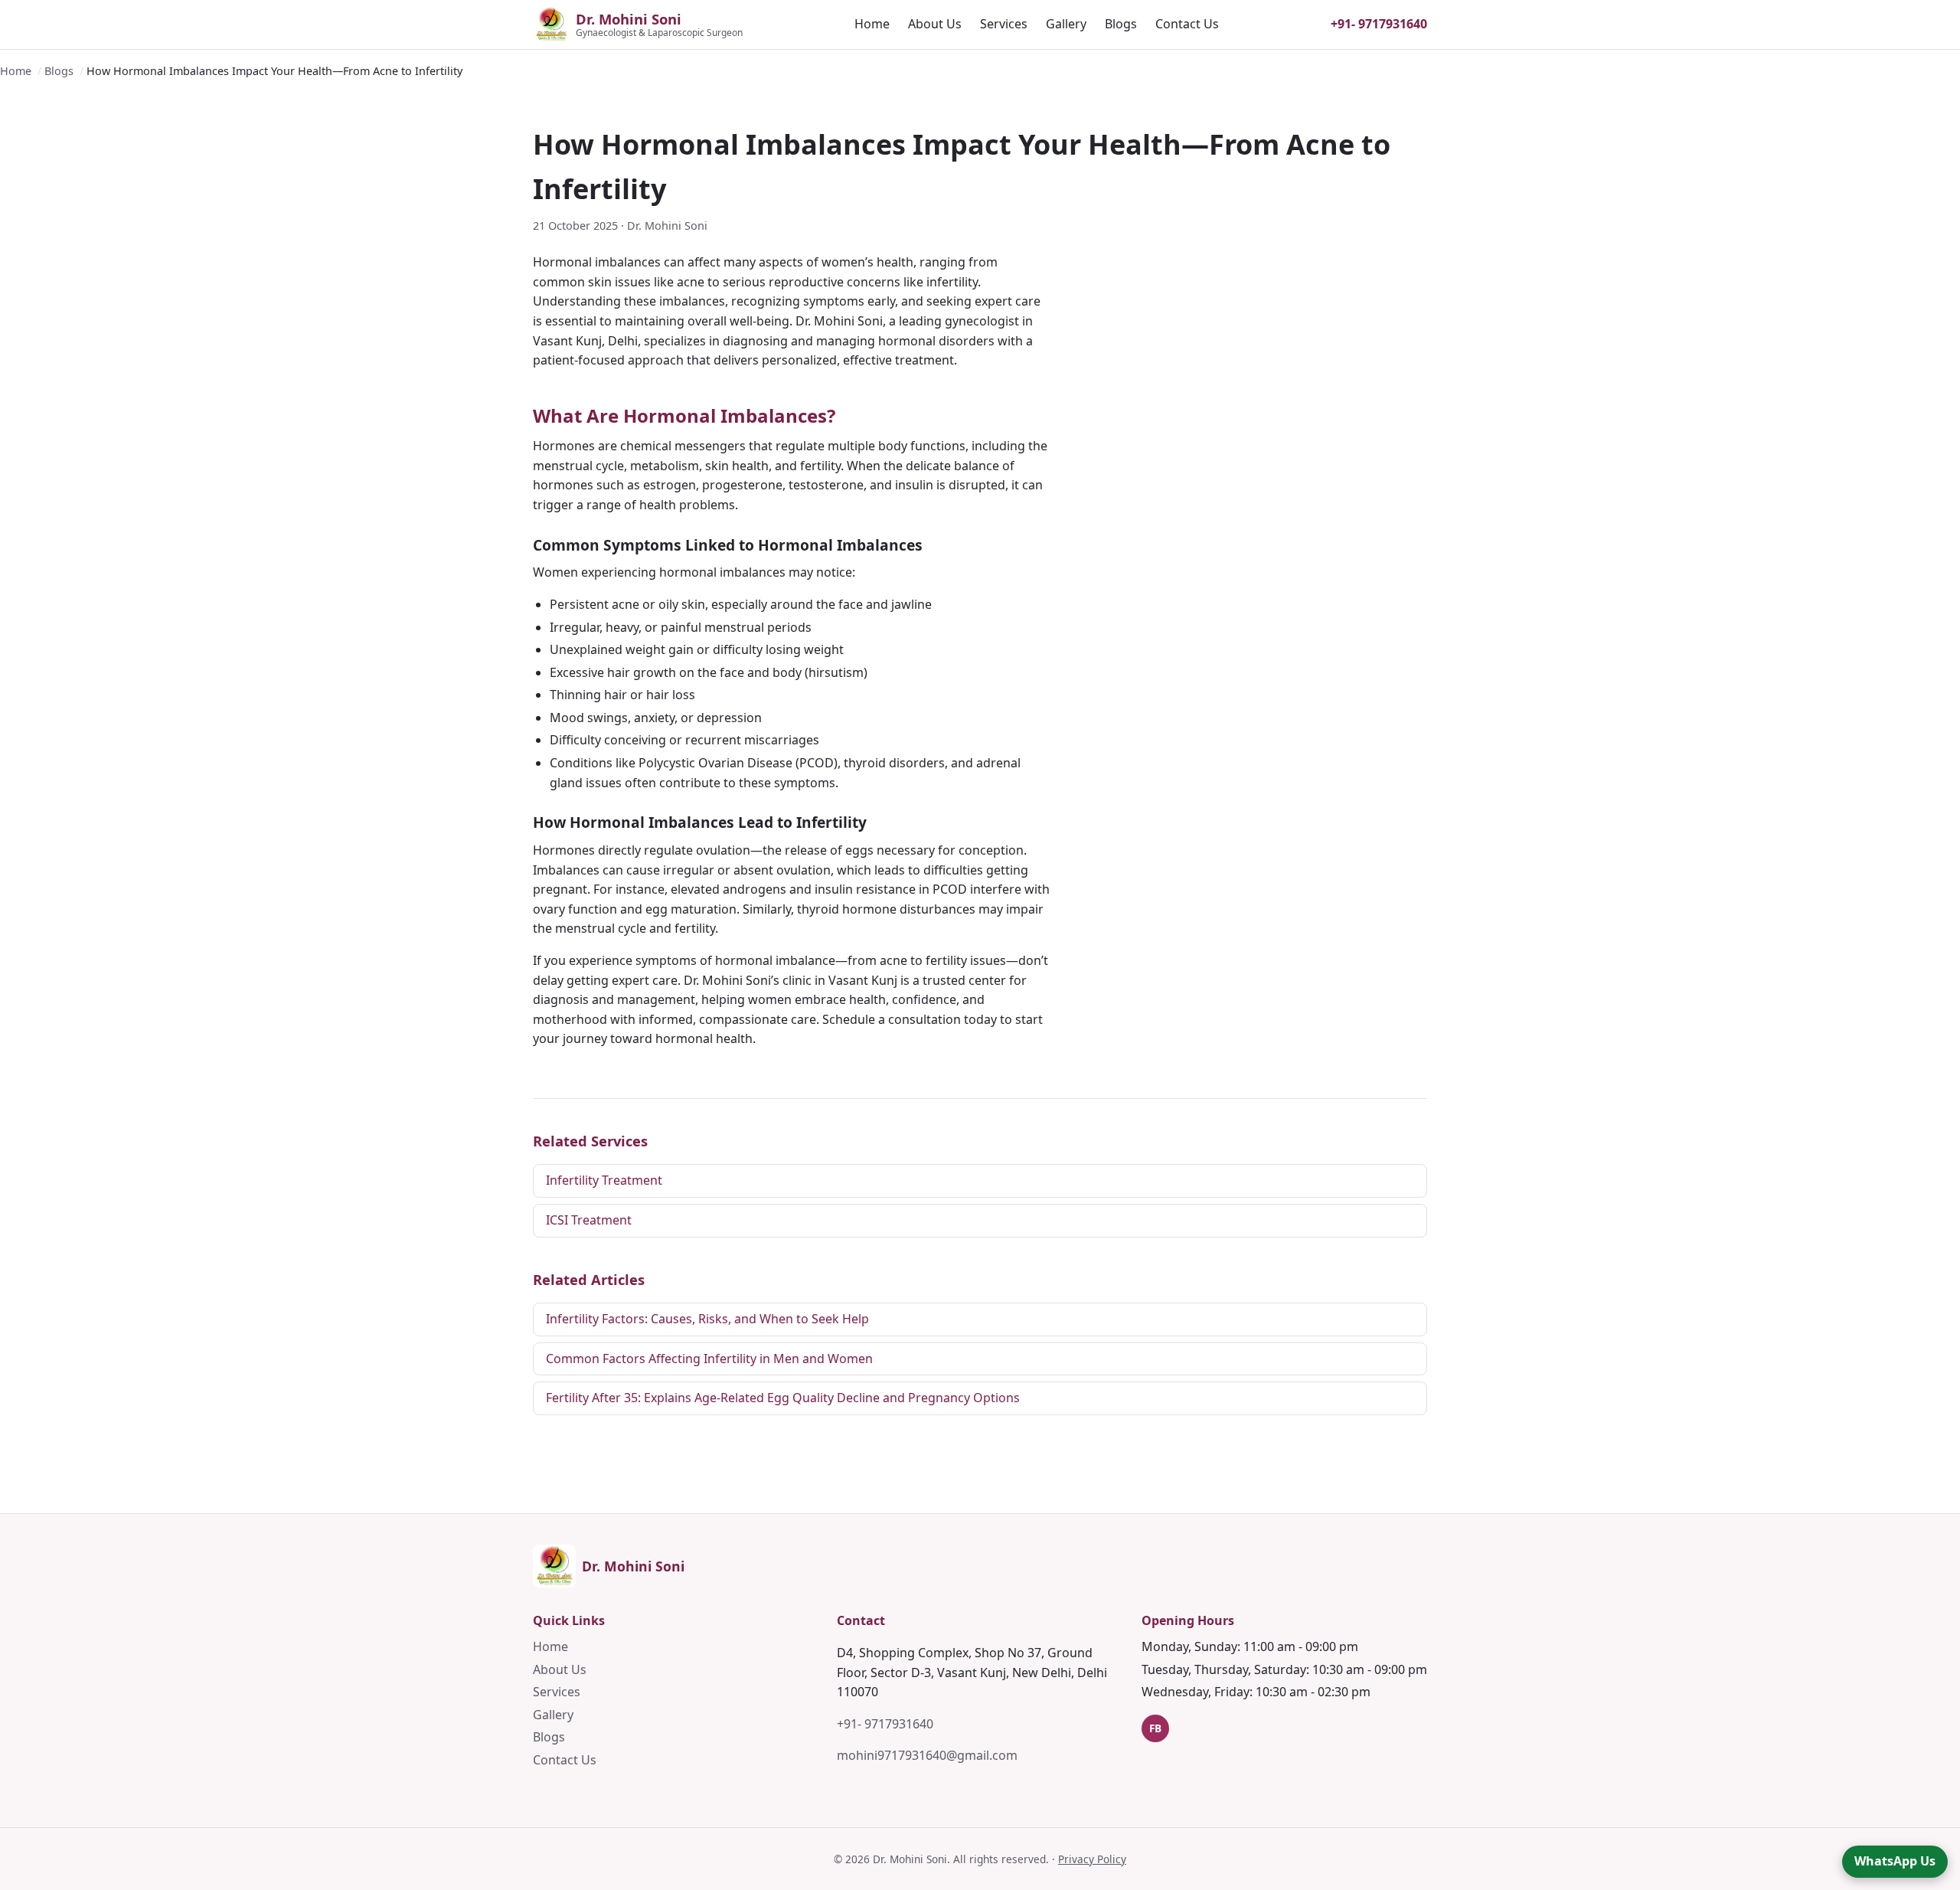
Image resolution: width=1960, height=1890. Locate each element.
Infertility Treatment (604, 1180)
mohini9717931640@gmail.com (927, 1755)
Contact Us (1187, 24)
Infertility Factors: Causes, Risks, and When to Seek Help (707, 1319)
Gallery (1066, 24)
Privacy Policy (1092, 1859)
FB (1155, 1728)
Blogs (1121, 24)
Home (872, 24)
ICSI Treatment (589, 1220)
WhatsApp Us (1895, 1861)
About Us (935, 24)
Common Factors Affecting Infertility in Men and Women (709, 1359)
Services (1004, 24)
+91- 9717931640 (1379, 24)
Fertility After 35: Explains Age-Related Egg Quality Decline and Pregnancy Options (783, 1398)
